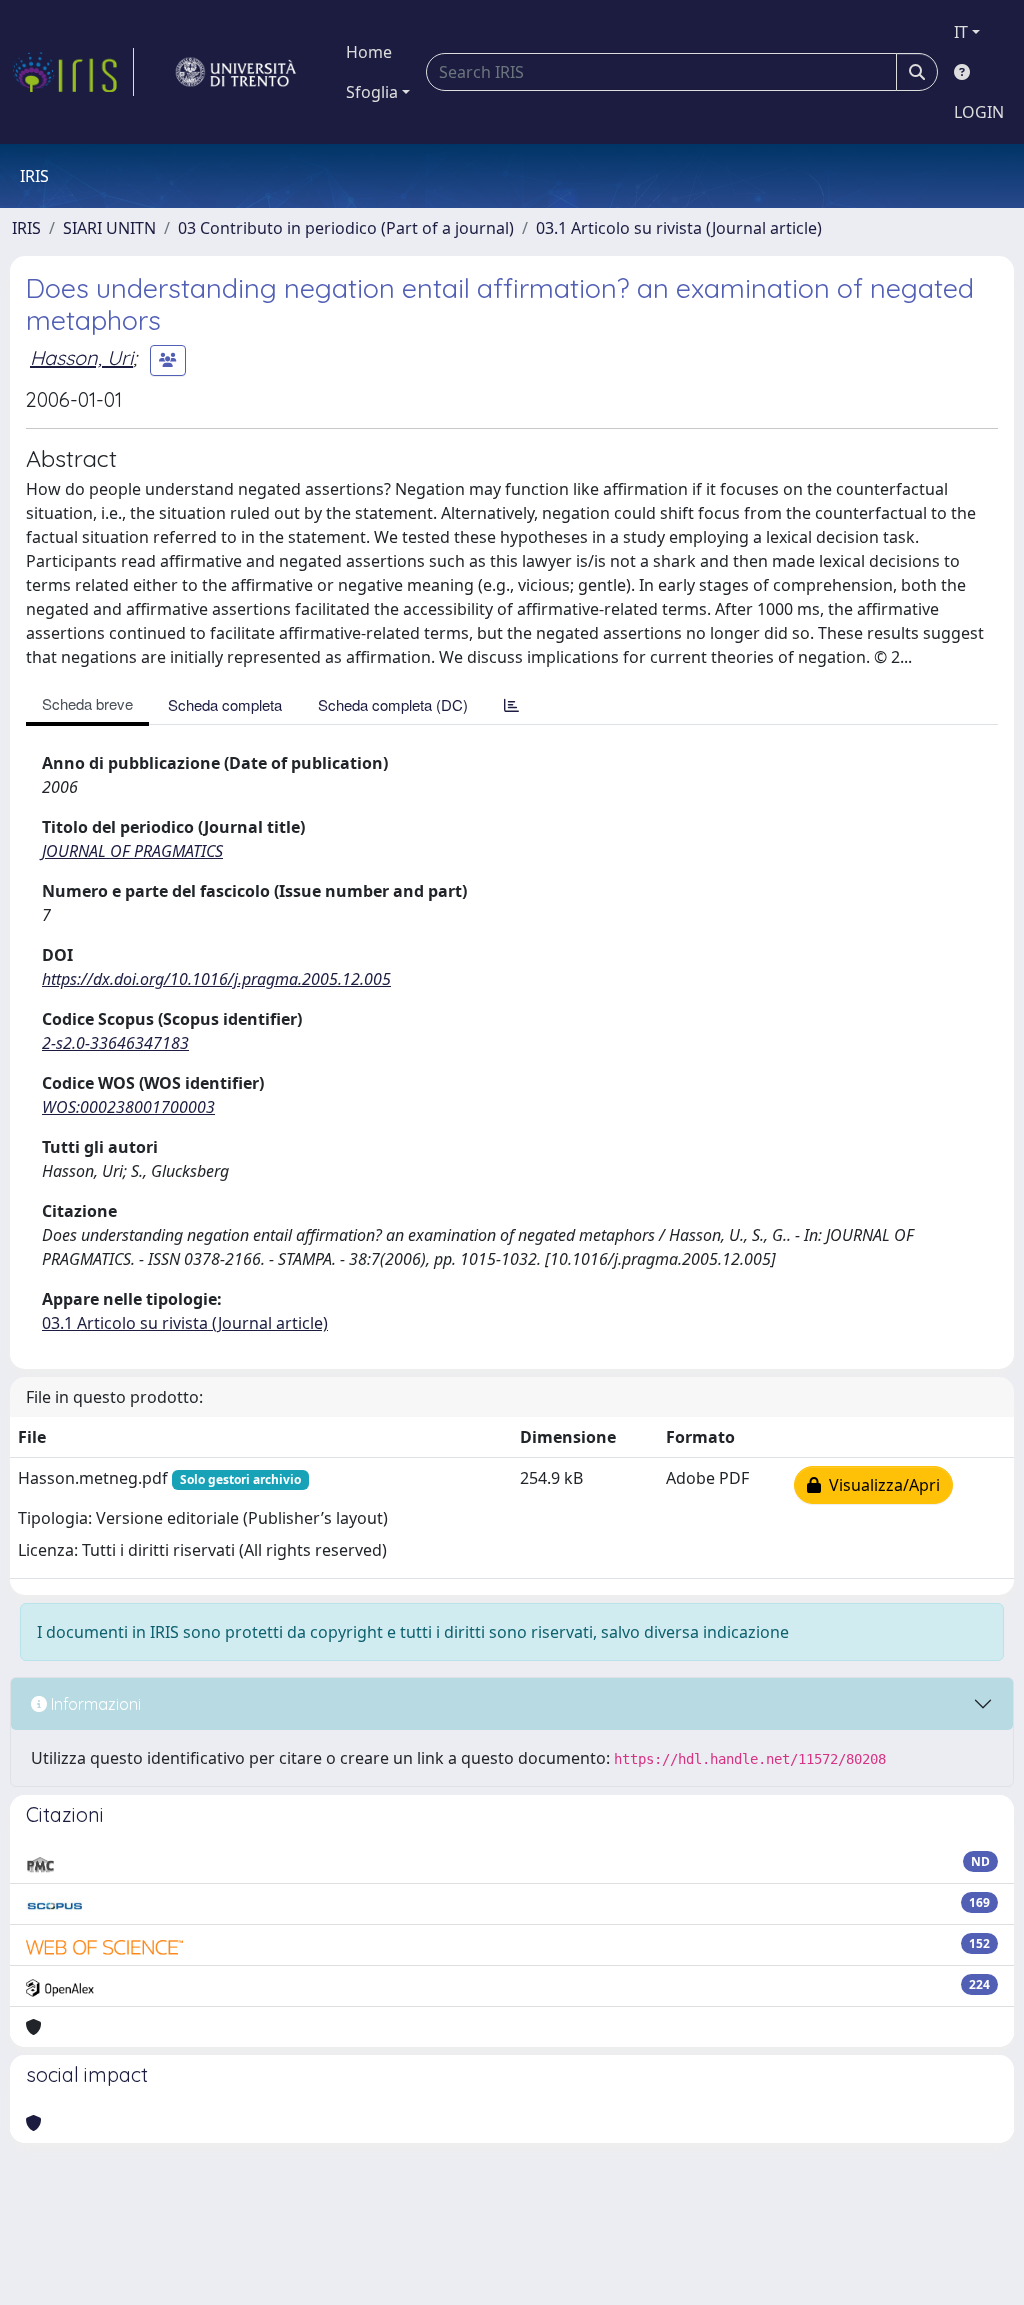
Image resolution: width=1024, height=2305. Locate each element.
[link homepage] (73, 72)
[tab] (511, 704)
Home (369, 52)
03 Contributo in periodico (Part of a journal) (346, 228)
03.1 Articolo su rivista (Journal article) (679, 228)
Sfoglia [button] (372, 92)
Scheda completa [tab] (225, 704)
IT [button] (961, 32)
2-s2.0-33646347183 (115, 1043)
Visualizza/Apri (880, 1485)
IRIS (26, 228)
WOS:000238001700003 (128, 1107)
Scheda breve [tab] (87, 703)
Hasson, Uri (81, 357)
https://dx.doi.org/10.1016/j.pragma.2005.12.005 (216, 979)
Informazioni (94, 1704)
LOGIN (979, 112)
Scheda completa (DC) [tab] (393, 704)
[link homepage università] (236, 72)
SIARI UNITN (109, 228)
